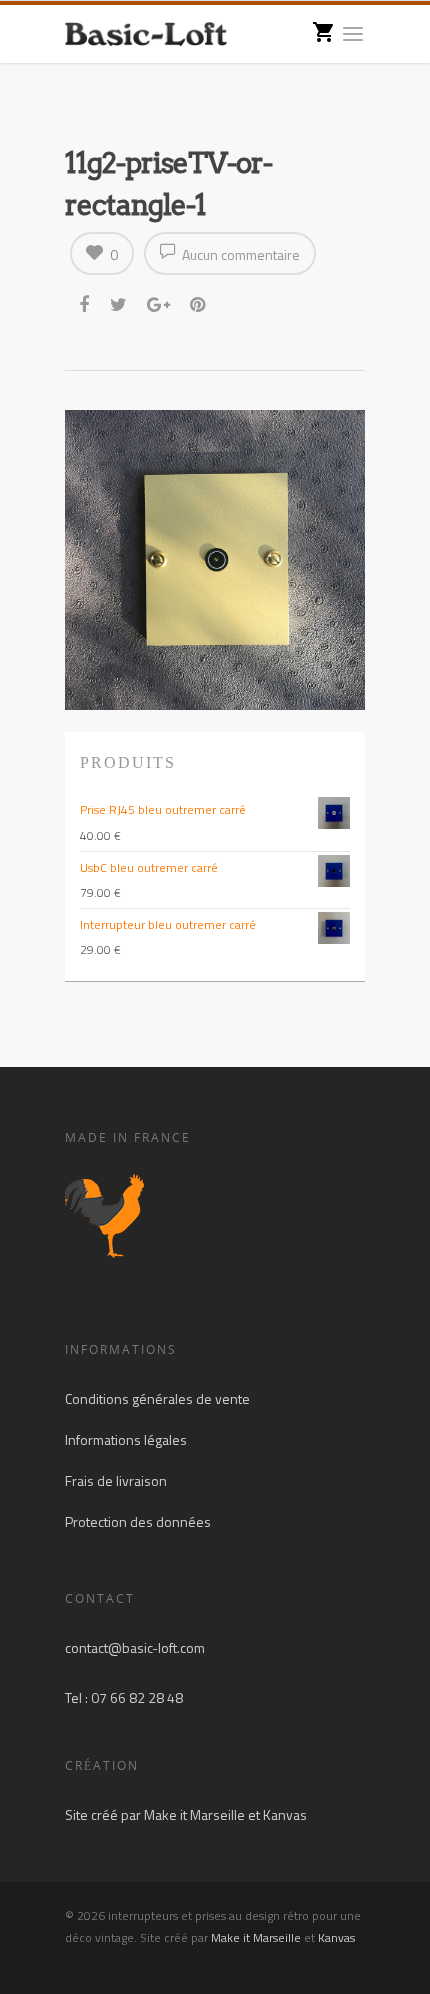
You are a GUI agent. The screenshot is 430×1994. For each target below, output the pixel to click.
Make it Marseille (194, 1814)
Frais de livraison (116, 1480)
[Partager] (85, 305)
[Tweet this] (119, 305)
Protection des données (138, 1521)
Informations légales (126, 1439)
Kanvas (285, 1814)
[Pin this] (199, 305)
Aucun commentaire (239, 254)
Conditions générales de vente (157, 1398)
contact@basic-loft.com (135, 1647)
